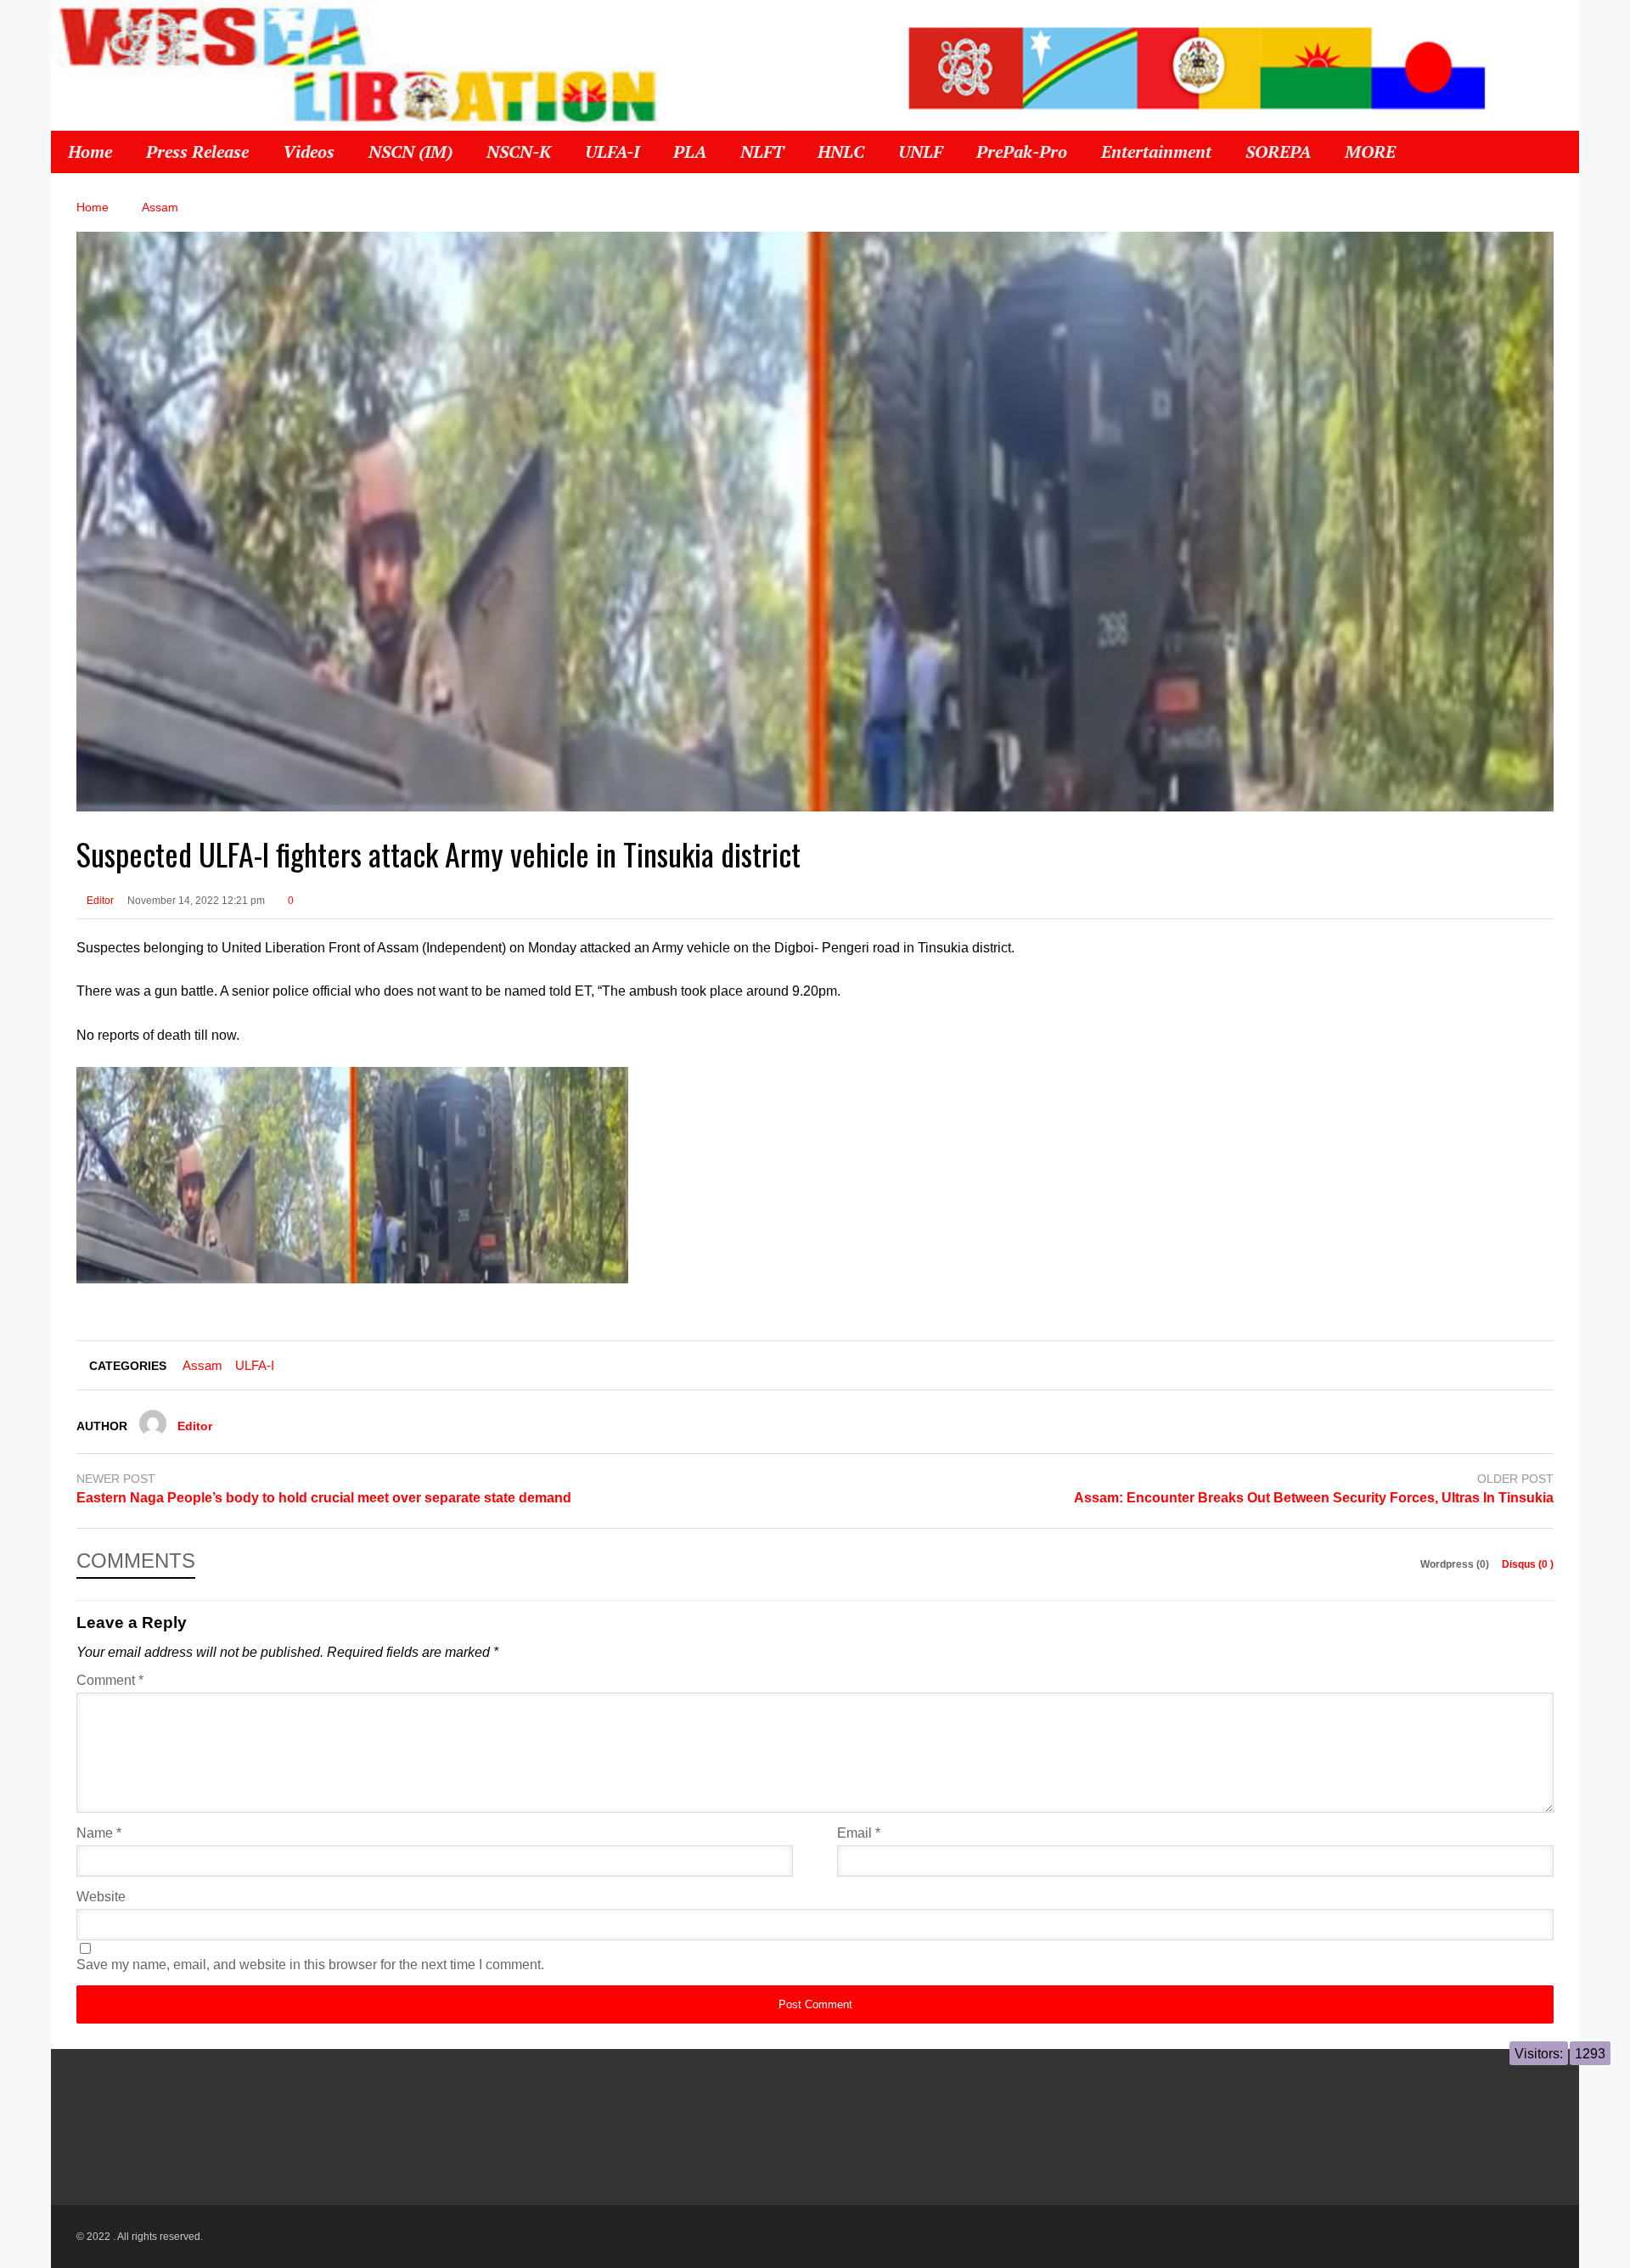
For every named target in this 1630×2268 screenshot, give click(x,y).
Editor (99, 901)
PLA (690, 152)
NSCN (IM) (410, 152)
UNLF (920, 152)
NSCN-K (519, 152)
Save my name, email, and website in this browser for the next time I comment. (310, 1965)
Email (859, 1833)
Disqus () (1528, 1564)
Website (101, 1897)
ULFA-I (612, 152)
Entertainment (1156, 152)
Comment (110, 1680)
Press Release (197, 152)
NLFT (762, 152)
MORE (1372, 152)
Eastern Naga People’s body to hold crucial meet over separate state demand (324, 1498)
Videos (309, 152)
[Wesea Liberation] (357, 72)
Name (99, 1833)
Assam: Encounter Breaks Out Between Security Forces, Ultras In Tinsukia (1314, 1498)
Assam (202, 1365)
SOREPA (1278, 152)
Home (90, 152)
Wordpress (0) (1456, 1564)
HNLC (841, 152)
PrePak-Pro (1022, 152)
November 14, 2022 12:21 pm (196, 901)
